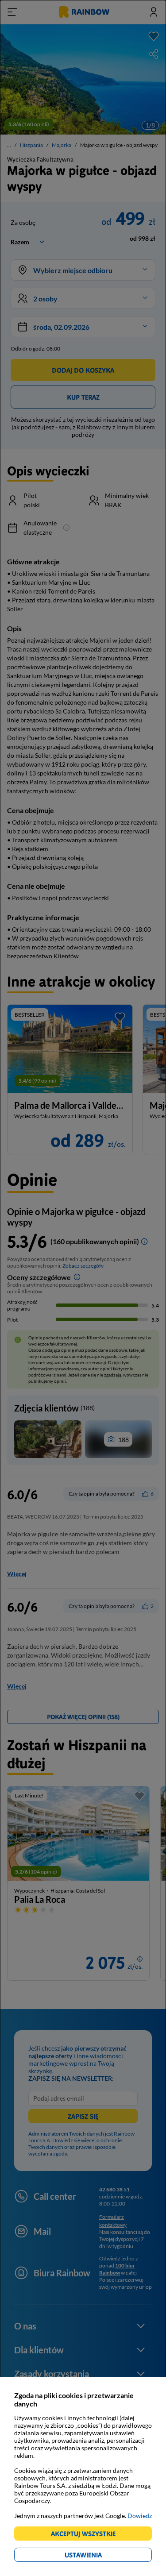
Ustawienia (98, 2556)
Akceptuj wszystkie (87, 2535)
